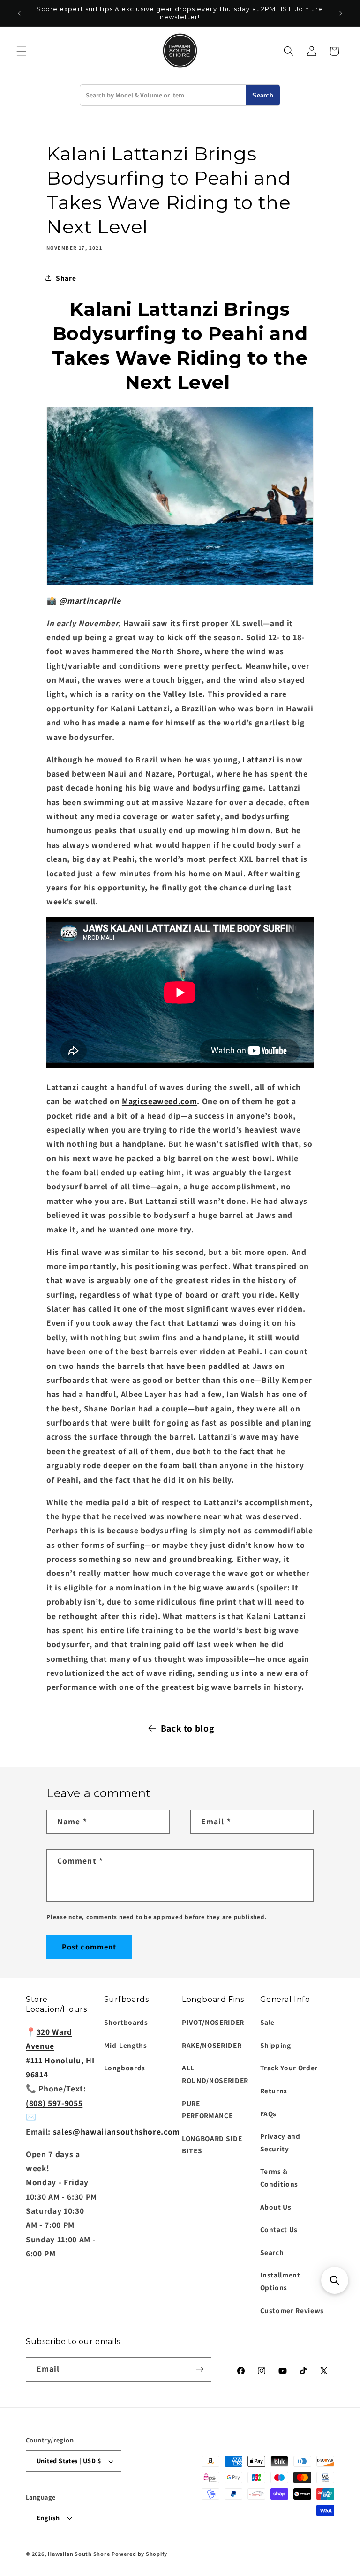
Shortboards (126, 2022)
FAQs (269, 2113)
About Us (276, 2207)
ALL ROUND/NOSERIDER (215, 2074)
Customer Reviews (292, 2310)
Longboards (125, 2068)
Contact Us (279, 2229)
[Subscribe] (200, 2369)
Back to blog (187, 1728)
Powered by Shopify (139, 2554)
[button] (22, 51)
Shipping (276, 2045)
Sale (268, 2022)
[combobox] (163, 95)
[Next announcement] (341, 13)
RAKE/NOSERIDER (212, 2045)
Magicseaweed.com (160, 1101)
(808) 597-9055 (54, 2103)
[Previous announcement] (19, 13)
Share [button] (66, 278)
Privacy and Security (280, 2142)
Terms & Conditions (279, 2177)
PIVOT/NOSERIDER (213, 2022)
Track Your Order (289, 2068)
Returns (274, 2091)
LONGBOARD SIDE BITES (212, 2145)
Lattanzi (259, 759)
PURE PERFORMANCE (207, 2109)
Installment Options (280, 2281)
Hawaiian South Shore (79, 2554)
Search (263, 95)
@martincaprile (89, 601)
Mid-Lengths (126, 2045)
